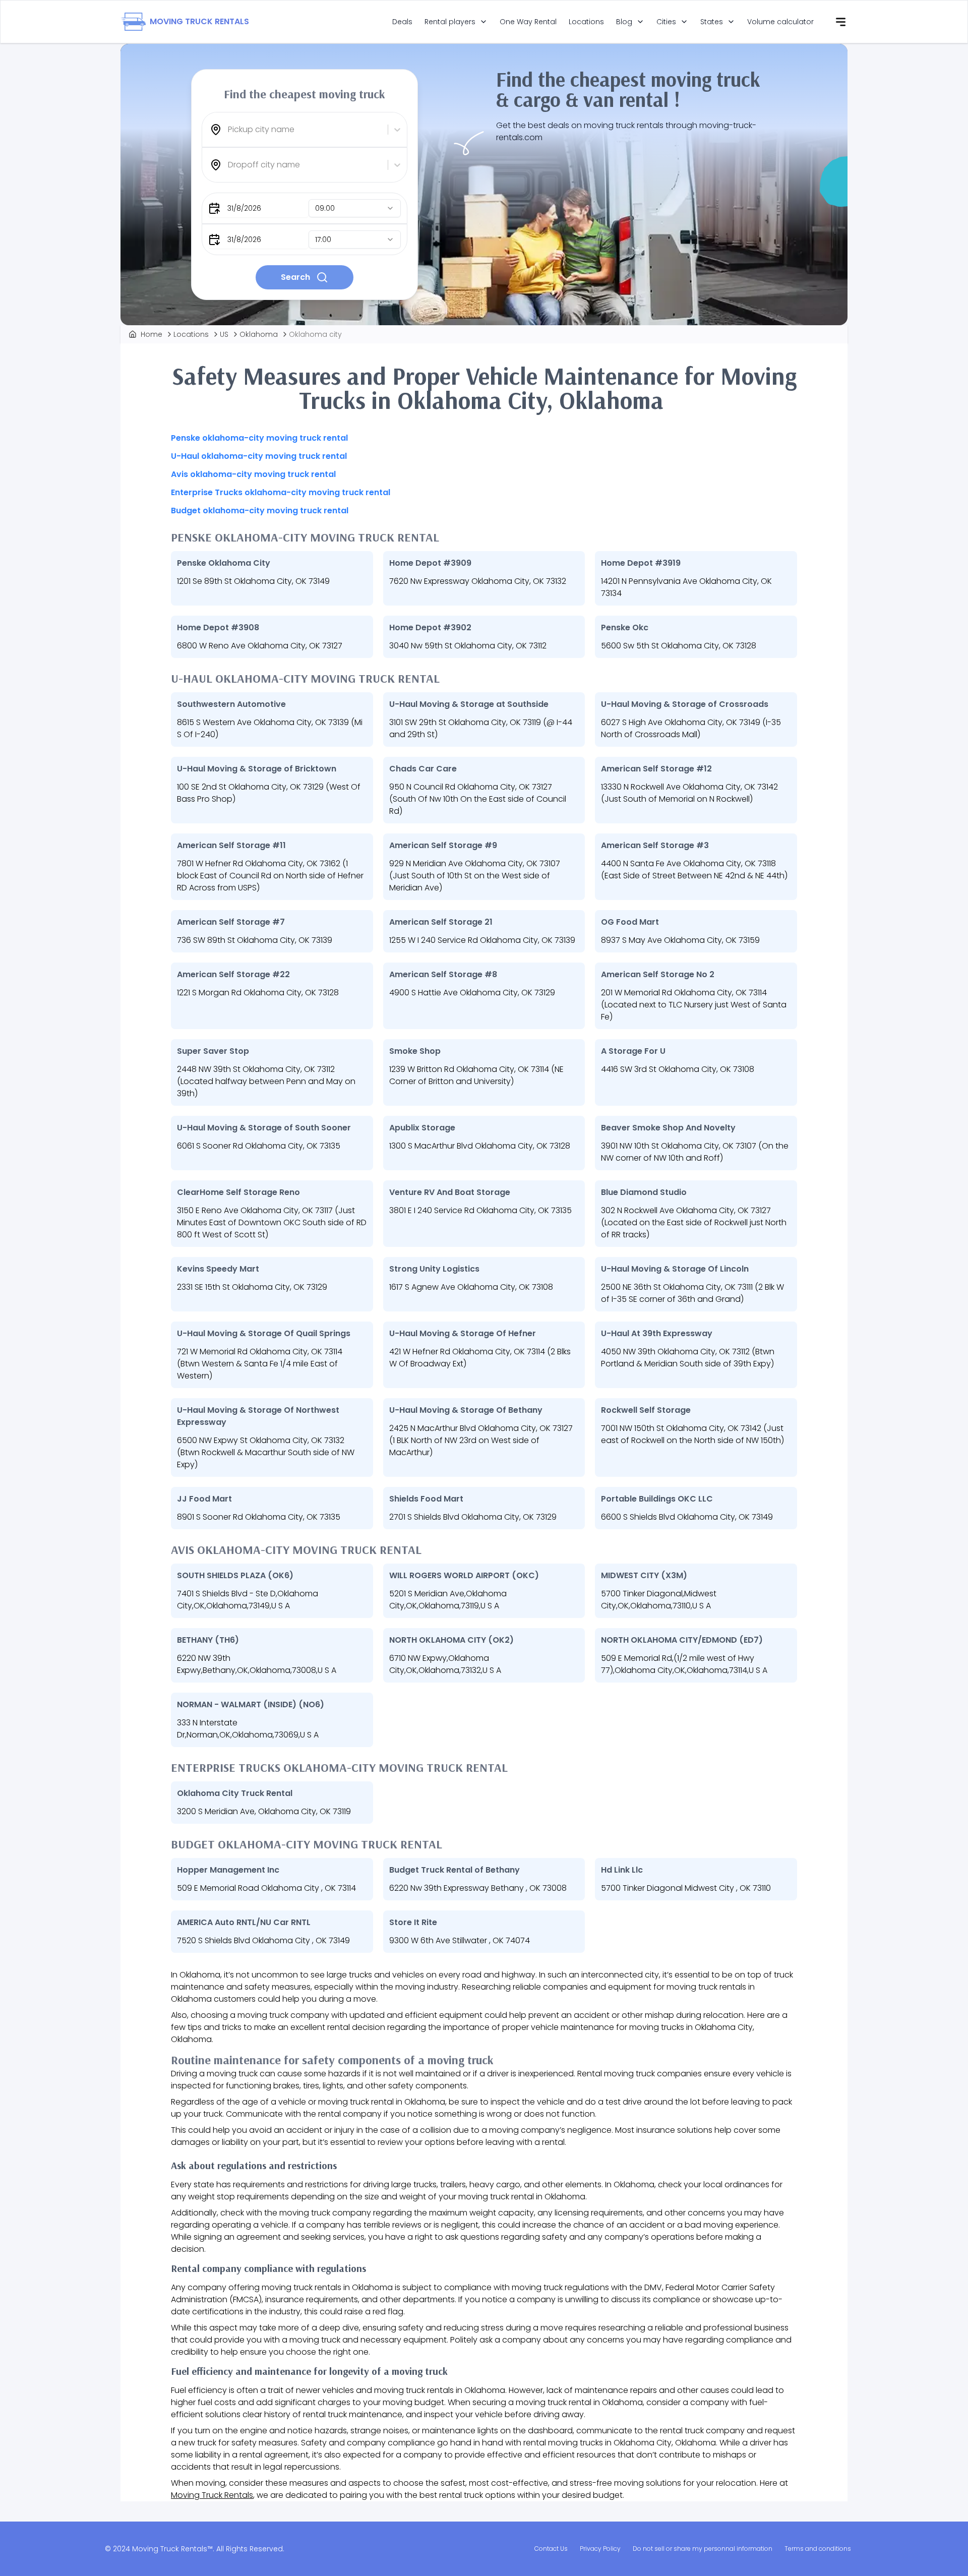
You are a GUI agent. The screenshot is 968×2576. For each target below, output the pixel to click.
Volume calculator (780, 22)
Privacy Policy (600, 2549)
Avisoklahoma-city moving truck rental (253, 474)
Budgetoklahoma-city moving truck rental (260, 511)
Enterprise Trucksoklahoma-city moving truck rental (281, 492)
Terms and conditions (818, 2549)
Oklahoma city (315, 334)
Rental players (450, 22)
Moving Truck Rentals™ (172, 2549)
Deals (402, 22)
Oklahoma (259, 334)
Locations (586, 22)
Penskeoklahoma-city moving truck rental (259, 438)
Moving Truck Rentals (212, 2495)
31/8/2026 (244, 208)
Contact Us (551, 2549)
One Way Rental (528, 22)
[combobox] (229, 130)
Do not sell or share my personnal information (703, 2549)
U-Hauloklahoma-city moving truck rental (259, 456)
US (224, 334)
